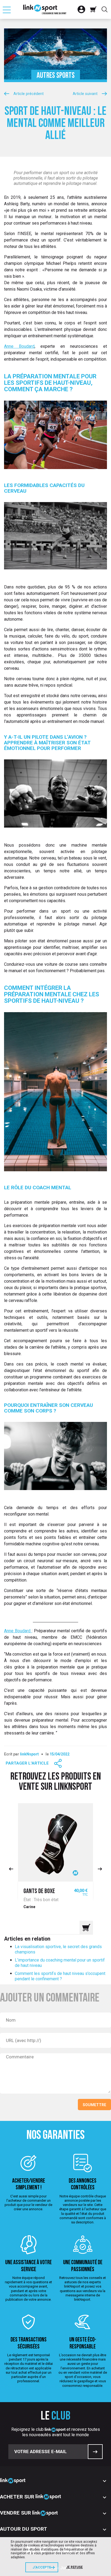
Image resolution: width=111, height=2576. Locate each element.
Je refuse (74, 2567)
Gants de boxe (39, 1891)
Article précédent (29, 94)
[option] (55, 1869)
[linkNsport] (45, 9)
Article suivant (85, 94)
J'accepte (42, 2567)
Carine (29, 1907)
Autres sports (56, 76)
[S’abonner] (95, 2452)
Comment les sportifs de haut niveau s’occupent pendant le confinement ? (60, 1976)
